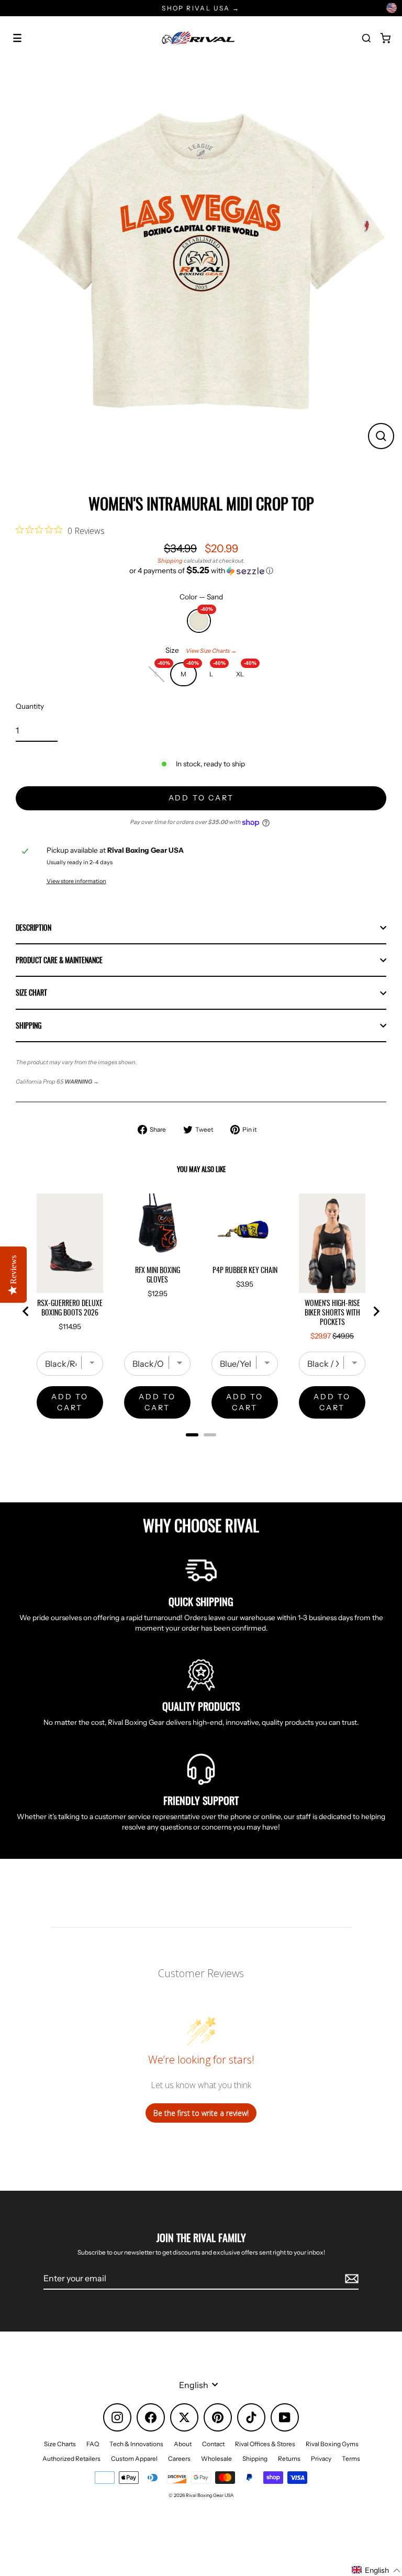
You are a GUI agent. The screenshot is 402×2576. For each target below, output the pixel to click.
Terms (351, 2458)
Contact (213, 2444)
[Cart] (385, 38)
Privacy (321, 2458)
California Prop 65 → (57, 1081)
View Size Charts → (211, 651)
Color (201, 597)
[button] (201, 571)
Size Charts (60, 2444)
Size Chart (31, 993)
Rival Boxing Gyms (332, 2444)
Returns (289, 2458)
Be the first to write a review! (201, 2113)
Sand (199, 617)
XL (245, 671)
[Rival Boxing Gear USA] (198, 38)
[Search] (366, 38)
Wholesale (216, 2458)
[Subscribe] (350, 2279)
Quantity (30, 706)
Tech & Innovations (136, 2444)
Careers (179, 2458)
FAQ (93, 2444)
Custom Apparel (134, 2458)
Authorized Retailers (71, 2458)
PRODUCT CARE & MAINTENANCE (59, 960)
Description (33, 928)
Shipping (170, 561)
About (183, 2444)
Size (201, 650)
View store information (76, 881)
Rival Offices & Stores (265, 2444)
